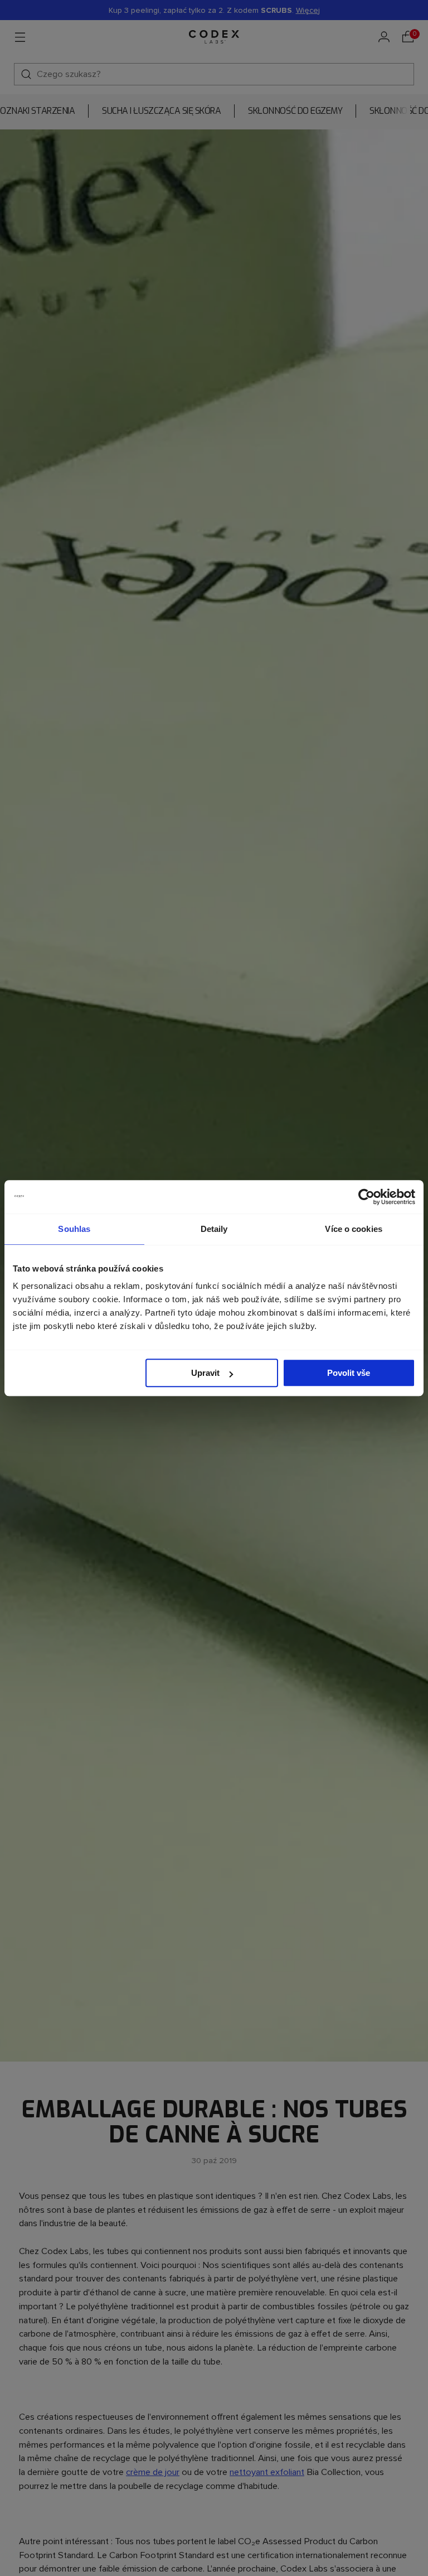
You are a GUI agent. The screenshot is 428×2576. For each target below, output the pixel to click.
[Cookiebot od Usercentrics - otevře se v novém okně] (366, 1197)
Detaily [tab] (214, 1229)
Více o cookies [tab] (353, 1229)
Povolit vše (349, 1373)
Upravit (205, 1373)
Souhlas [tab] (74, 1229)
